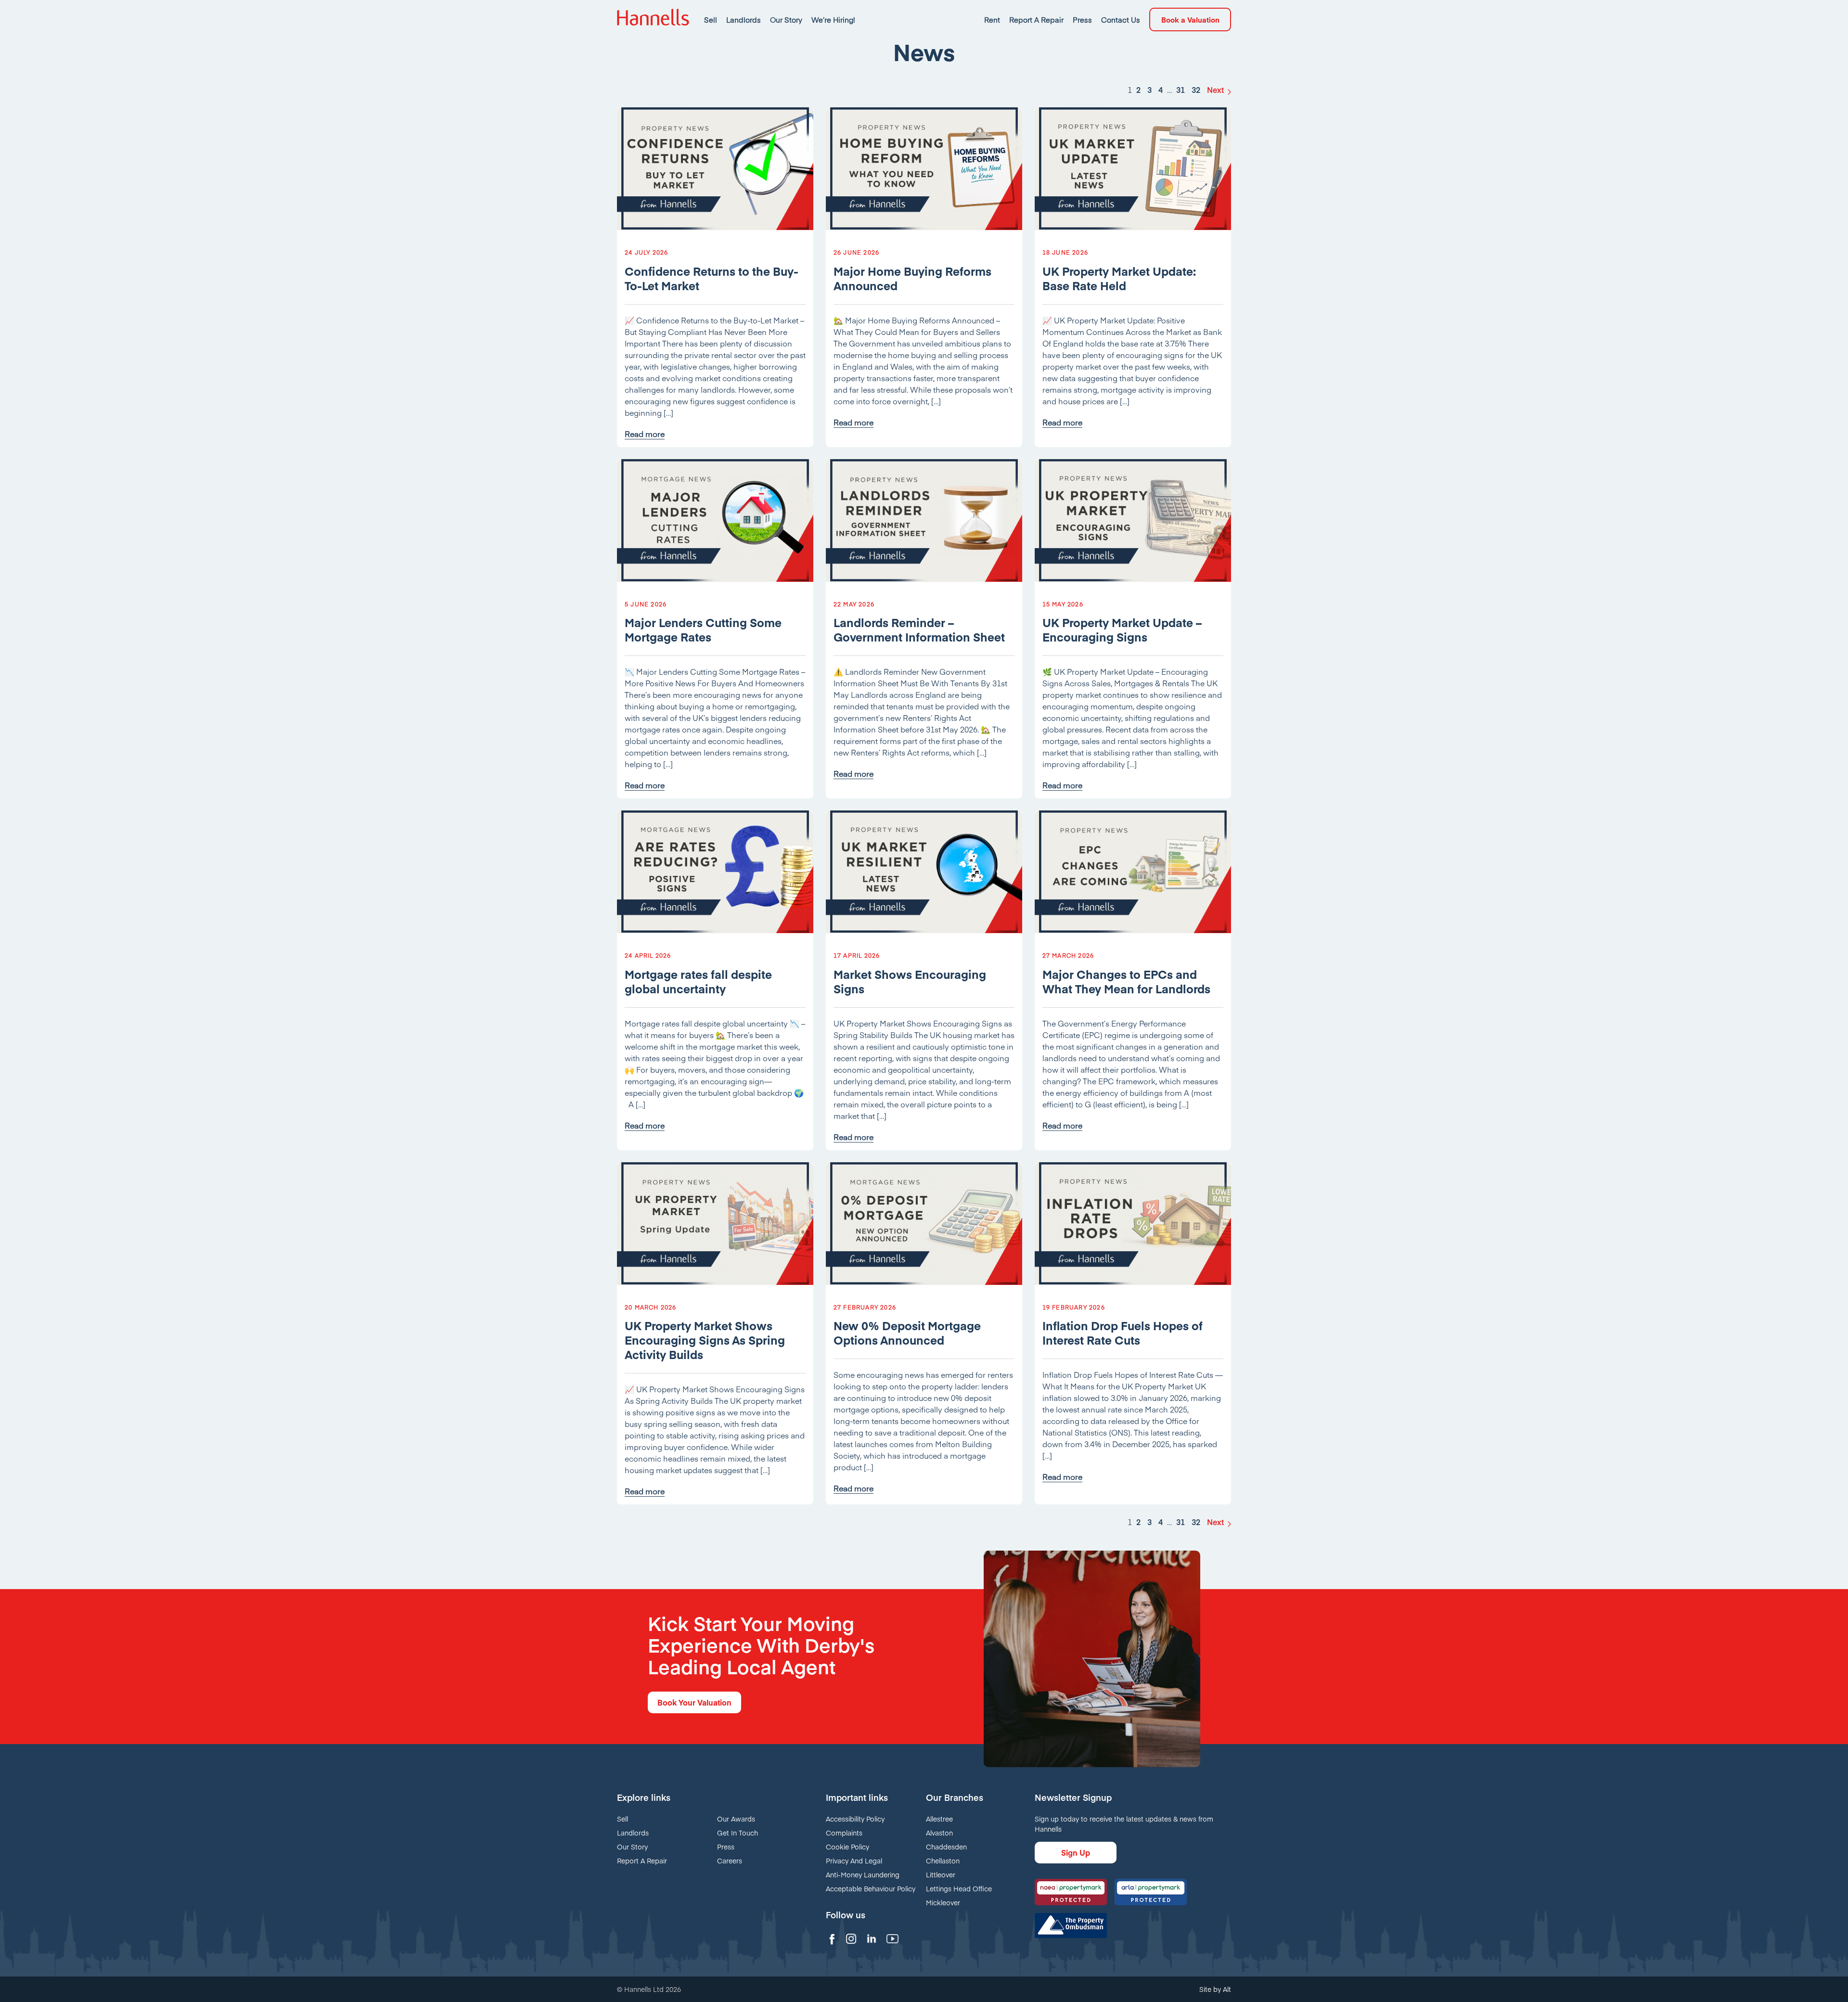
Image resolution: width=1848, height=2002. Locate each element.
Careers (730, 1861)
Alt (1227, 1989)
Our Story (786, 19)
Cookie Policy (847, 1847)
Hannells (653, 19)
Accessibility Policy (855, 1819)
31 (1181, 90)
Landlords (744, 19)
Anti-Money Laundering (863, 1874)
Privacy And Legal (854, 1861)
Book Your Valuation (694, 1702)
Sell (711, 19)
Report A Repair (1036, 19)
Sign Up (1076, 1852)
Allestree (939, 1819)
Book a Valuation (1190, 19)
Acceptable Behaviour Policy (871, 1888)
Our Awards (736, 1819)
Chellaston (943, 1861)
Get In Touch (738, 1833)
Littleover (941, 1874)
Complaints (844, 1833)
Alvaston (939, 1833)
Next (1215, 90)
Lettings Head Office (959, 1888)
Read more (645, 434)
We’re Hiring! (833, 19)
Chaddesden (946, 1847)
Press (1082, 19)
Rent (992, 19)
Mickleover (943, 1902)
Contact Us (1121, 19)
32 (1196, 90)
